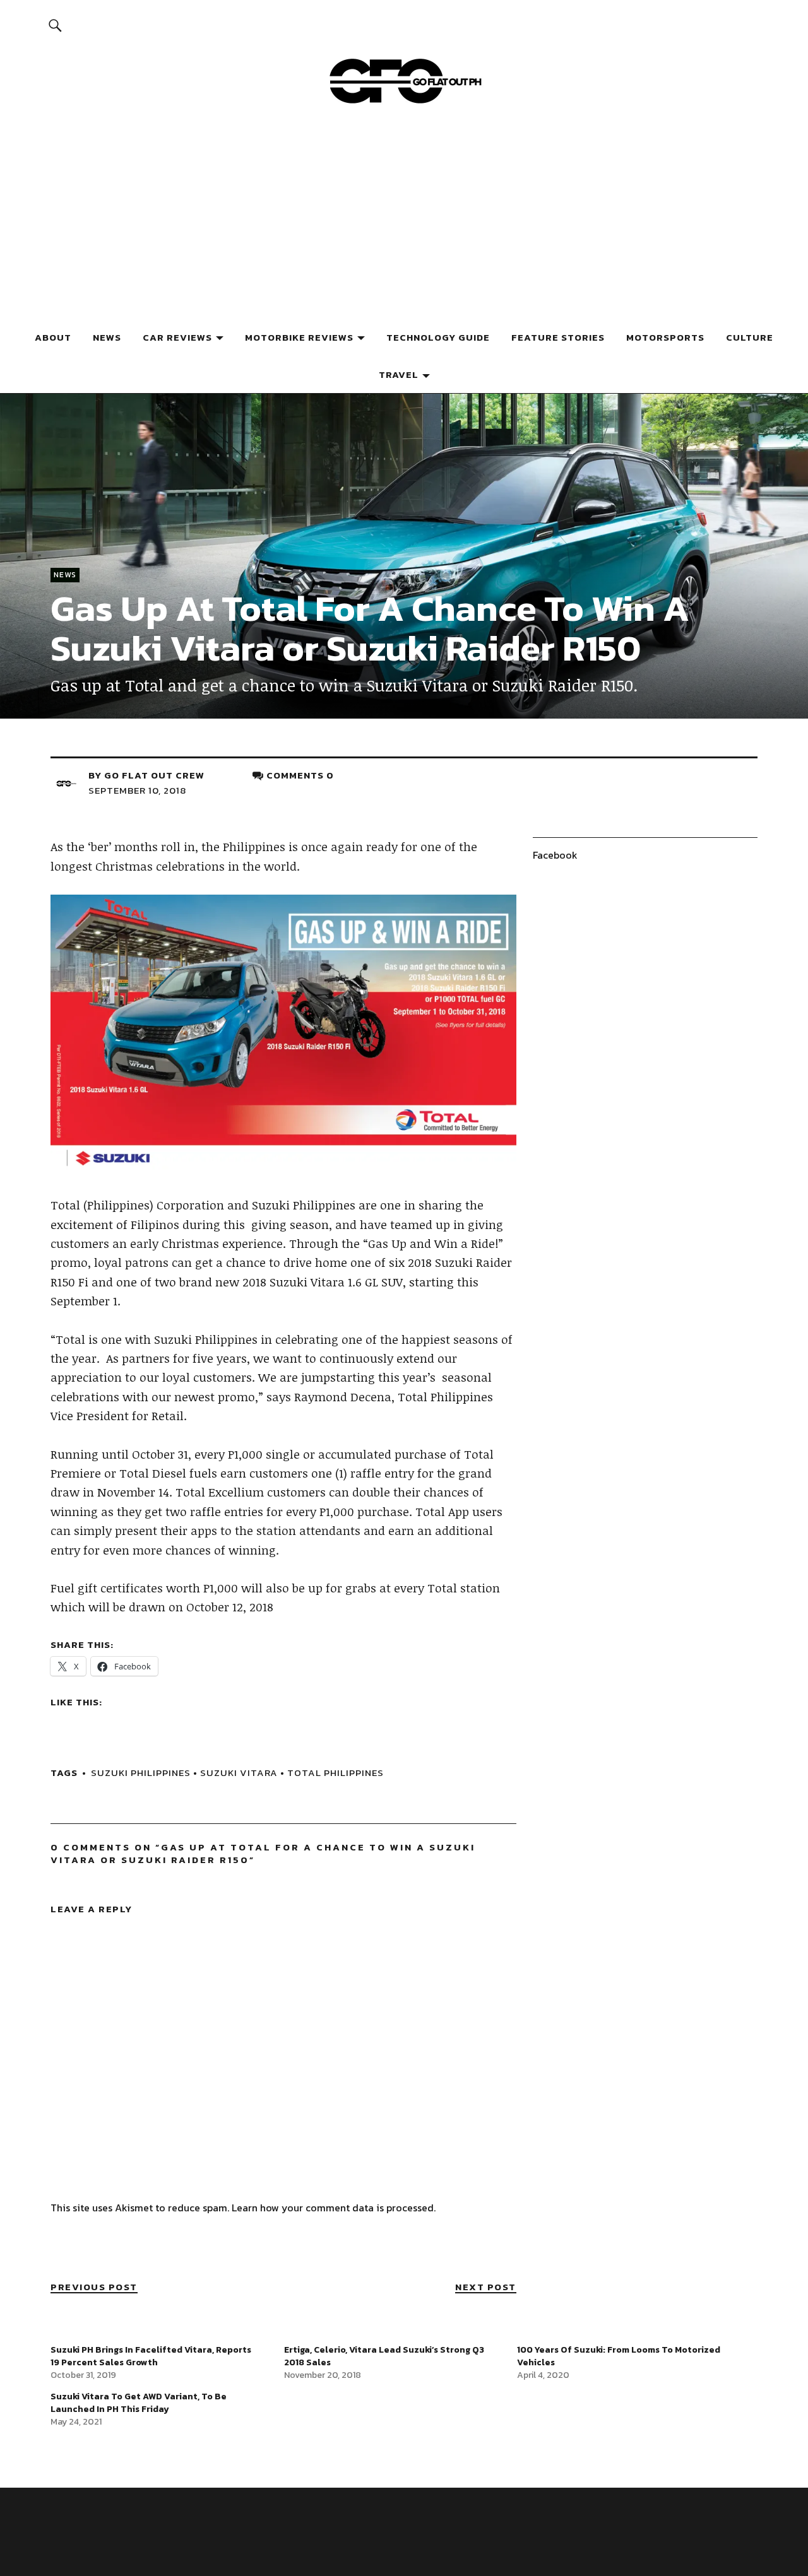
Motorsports (665, 337)
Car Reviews (177, 337)
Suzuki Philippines (141, 1773)
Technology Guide (438, 337)
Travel (399, 374)
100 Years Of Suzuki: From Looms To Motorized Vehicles (619, 2356)
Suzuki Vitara (239, 1773)
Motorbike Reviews (299, 337)
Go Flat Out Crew (154, 775)
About (53, 337)
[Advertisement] (404, 223)
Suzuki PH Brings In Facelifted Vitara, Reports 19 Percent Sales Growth (151, 2356)
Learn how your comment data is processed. (334, 2208)
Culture (750, 337)
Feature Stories (558, 337)
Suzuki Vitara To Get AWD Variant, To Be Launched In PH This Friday (139, 2403)
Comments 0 (300, 775)
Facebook (555, 855)
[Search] (55, 25)
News (107, 337)
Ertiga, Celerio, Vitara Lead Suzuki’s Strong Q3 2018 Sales (384, 2356)
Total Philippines (336, 1773)
